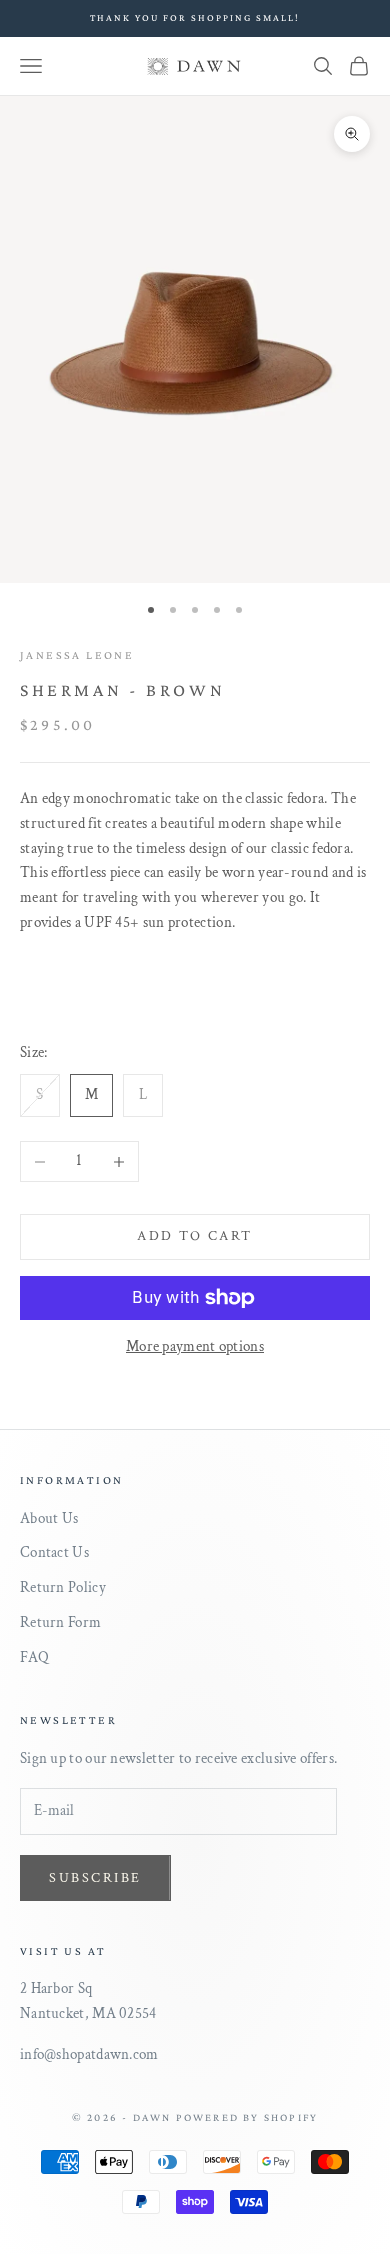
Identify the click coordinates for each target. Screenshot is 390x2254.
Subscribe (95, 1878)
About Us (49, 1518)
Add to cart (195, 1236)
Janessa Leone (77, 655)
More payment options (195, 1346)
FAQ (34, 1657)
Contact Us (54, 1552)
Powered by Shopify (247, 2117)
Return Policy (63, 1587)
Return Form (60, 1622)
